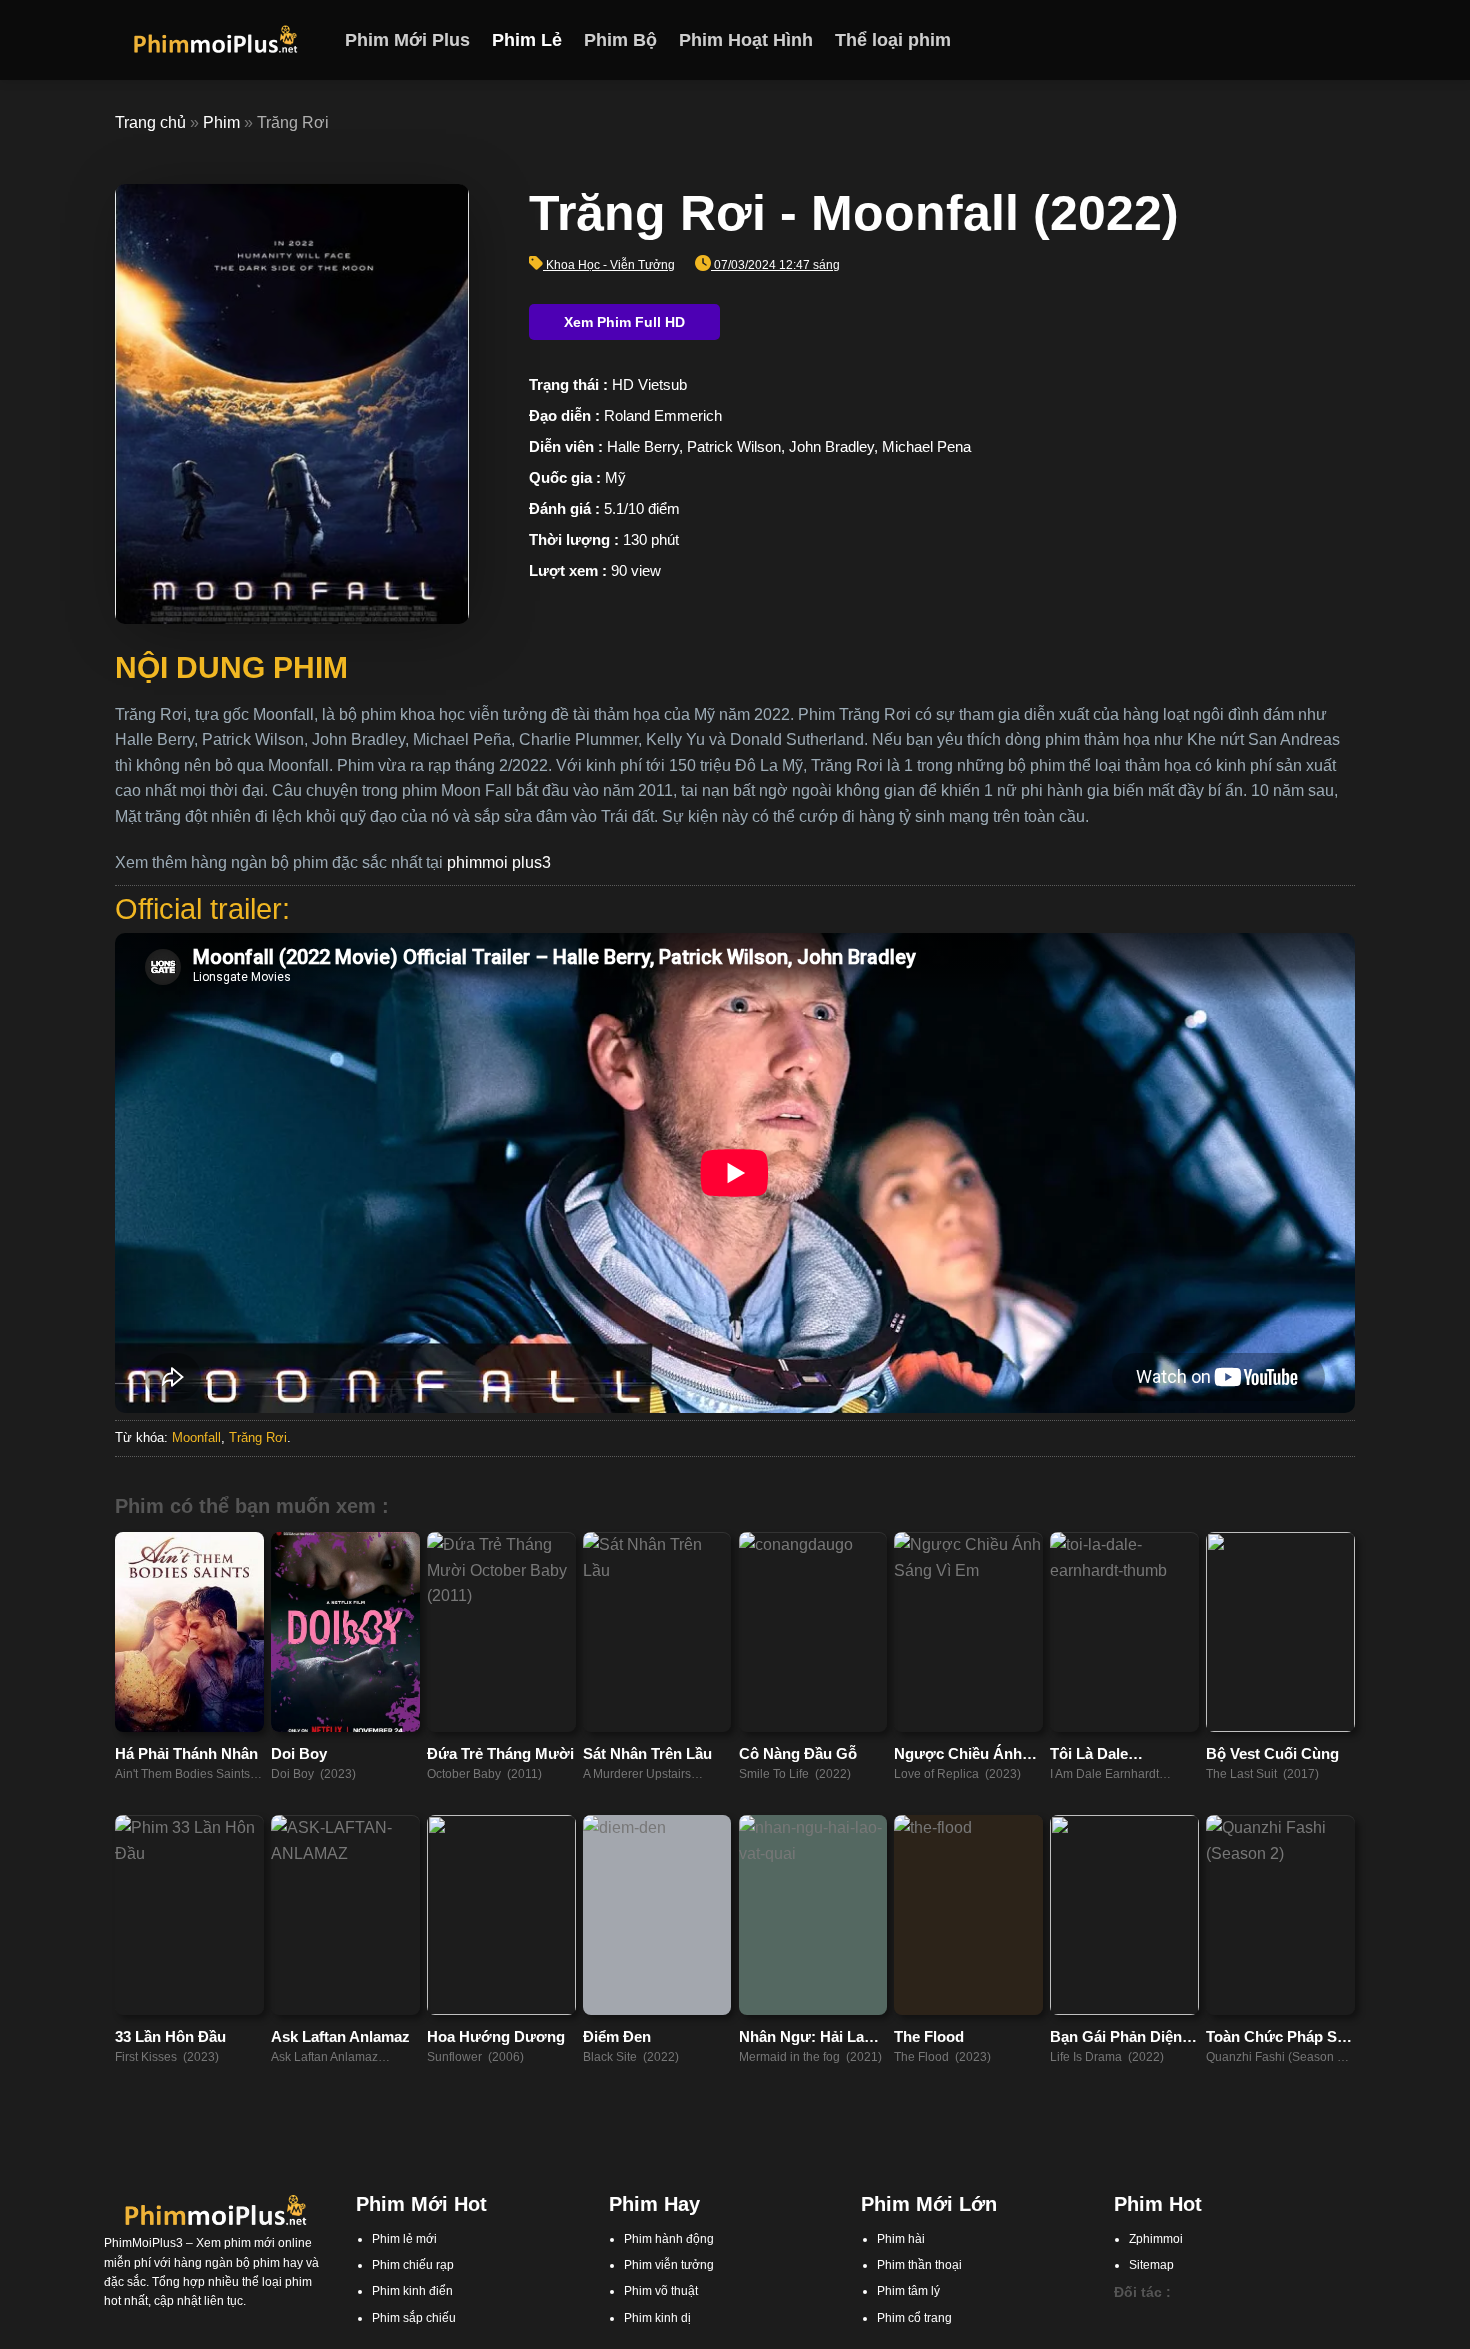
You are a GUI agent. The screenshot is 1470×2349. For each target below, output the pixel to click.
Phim (221, 122)
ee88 (1222, 2339)
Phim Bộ (620, 40)
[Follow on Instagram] (1290, 40)
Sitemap (1151, 2265)
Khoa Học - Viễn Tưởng (610, 265)
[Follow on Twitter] (1316, 40)
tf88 (1124, 2320)
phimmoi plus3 (499, 862)
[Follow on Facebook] (1264, 40)
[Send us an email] (1342, 40)
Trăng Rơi (258, 1437)
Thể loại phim (893, 40)
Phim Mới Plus (407, 40)
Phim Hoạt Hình (746, 40)
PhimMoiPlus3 (143, 2243)
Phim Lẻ (527, 40)
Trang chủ (150, 122)
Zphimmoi (1156, 2239)
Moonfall (196, 1437)
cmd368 (1228, 2320)
